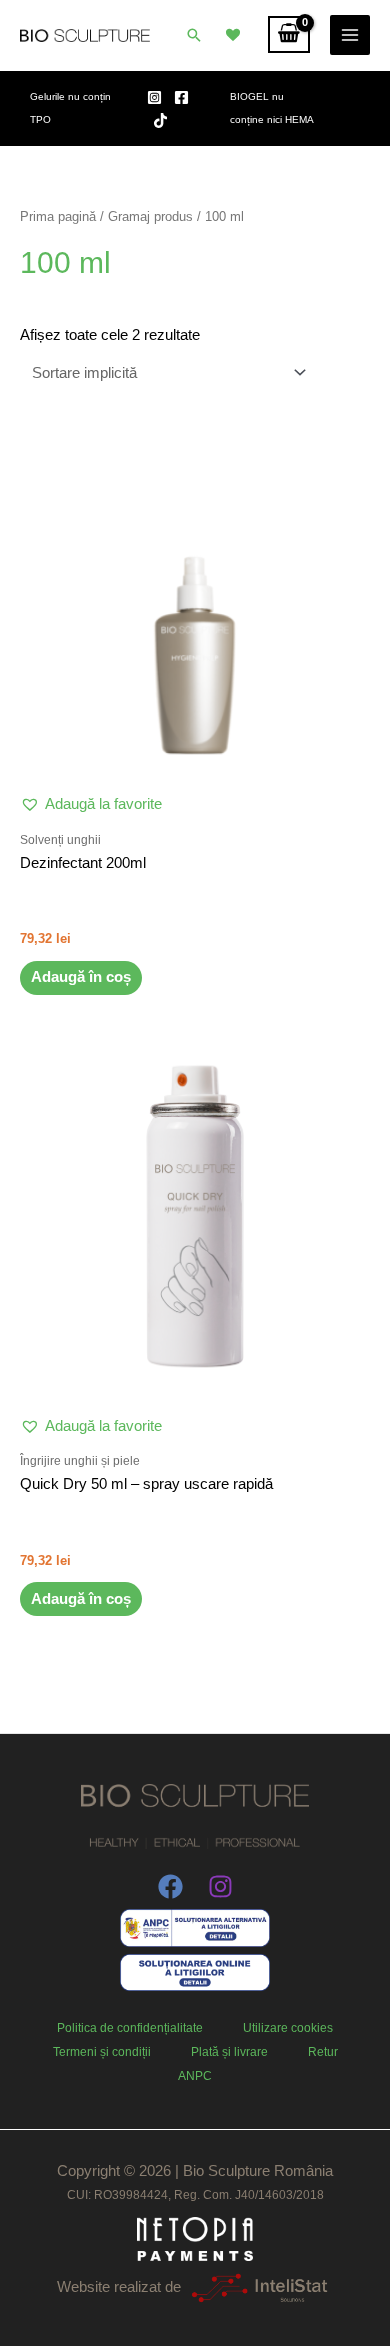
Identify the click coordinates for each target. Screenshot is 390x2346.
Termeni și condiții (102, 2052)
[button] (194, 35)
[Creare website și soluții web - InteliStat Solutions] (259, 2287)
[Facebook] (181, 97)
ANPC (195, 2076)
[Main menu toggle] (350, 35)
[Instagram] (154, 97)
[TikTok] (160, 120)
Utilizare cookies (288, 2028)
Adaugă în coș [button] (81, 977)
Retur (323, 2052)
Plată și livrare (229, 2052)
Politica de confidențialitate (130, 2028)
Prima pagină (58, 216)
